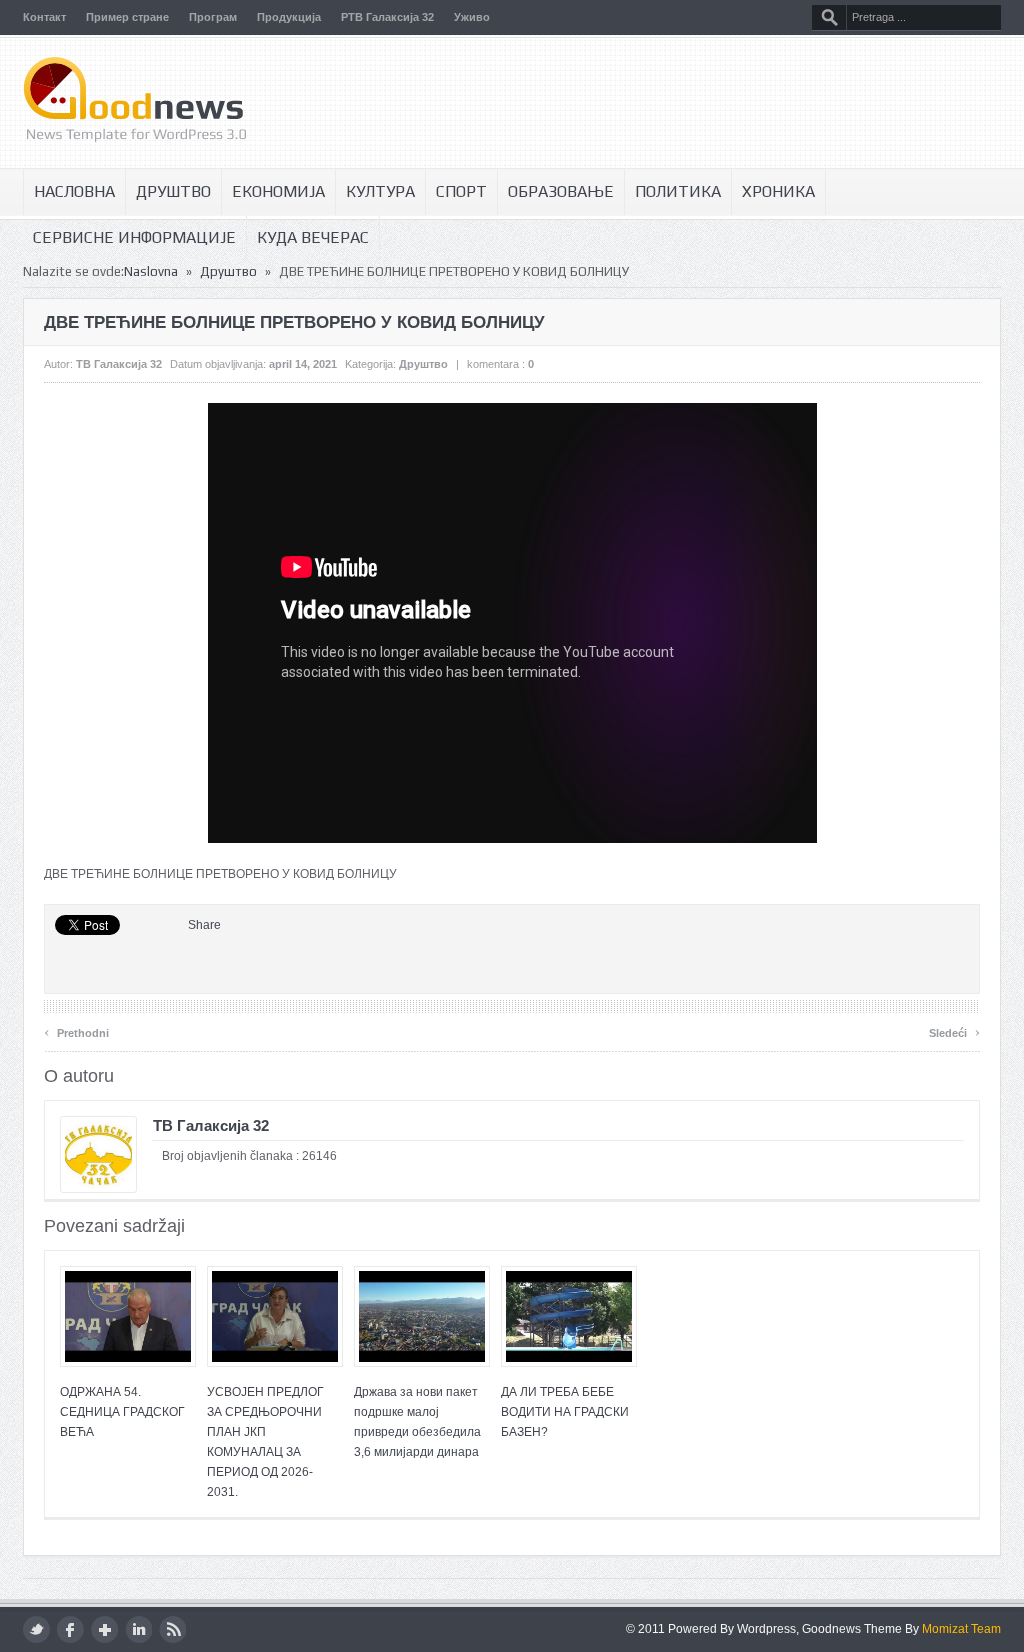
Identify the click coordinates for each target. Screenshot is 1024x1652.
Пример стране (127, 17)
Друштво (173, 191)
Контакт (44, 17)
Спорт (461, 191)
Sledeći (954, 1030)
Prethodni (76, 1030)
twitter (36, 1629)
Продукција (289, 17)
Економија (278, 191)
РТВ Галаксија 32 (387, 17)
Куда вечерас (313, 237)
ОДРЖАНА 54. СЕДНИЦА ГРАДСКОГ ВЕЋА (122, 1412)
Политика (678, 191)
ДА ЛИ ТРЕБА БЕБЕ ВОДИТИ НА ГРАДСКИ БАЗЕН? (565, 1412)
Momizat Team (961, 1629)
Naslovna (151, 271)
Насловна (74, 191)
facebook (70, 1629)
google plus (104, 1629)
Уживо (472, 17)
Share (204, 925)
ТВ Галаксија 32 (119, 364)
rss (172, 1629)
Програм (213, 17)
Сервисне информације (134, 237)
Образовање (561, 191)
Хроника (778, 191)
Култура (380, 191)
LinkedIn (138, 1629)
